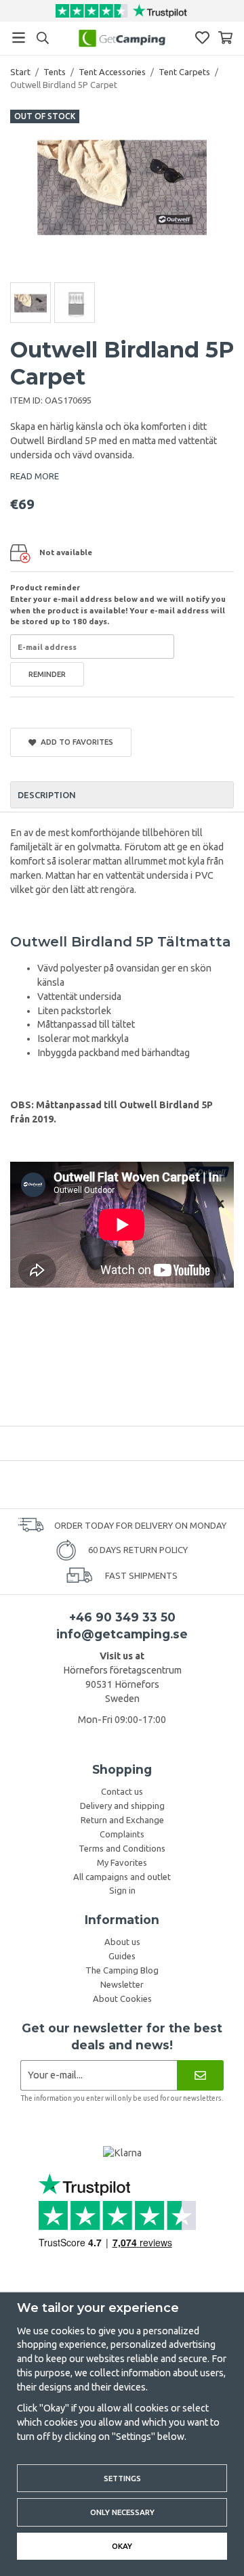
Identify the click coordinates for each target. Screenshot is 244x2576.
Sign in (122, 1890)
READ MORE (35, 476)
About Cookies (122, 1999)
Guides (122, 1956)
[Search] (42, 38)
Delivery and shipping (122, 1806)
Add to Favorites (75, 742)
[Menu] (19, 38)
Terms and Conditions (122, 1848)
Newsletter (122, 1984)
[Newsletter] (200, 2075)
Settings (122, 2478)
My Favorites (122, 1862)
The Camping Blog (122, 1970)
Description (47, 795)
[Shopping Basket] (225, 38)
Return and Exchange (122, 1820)
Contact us (122, 1791)
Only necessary (122, 2512)
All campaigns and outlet (122, 1877)
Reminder (47, 674)
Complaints (122, 1834)
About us (122, 1942)
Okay (122, 2546)
